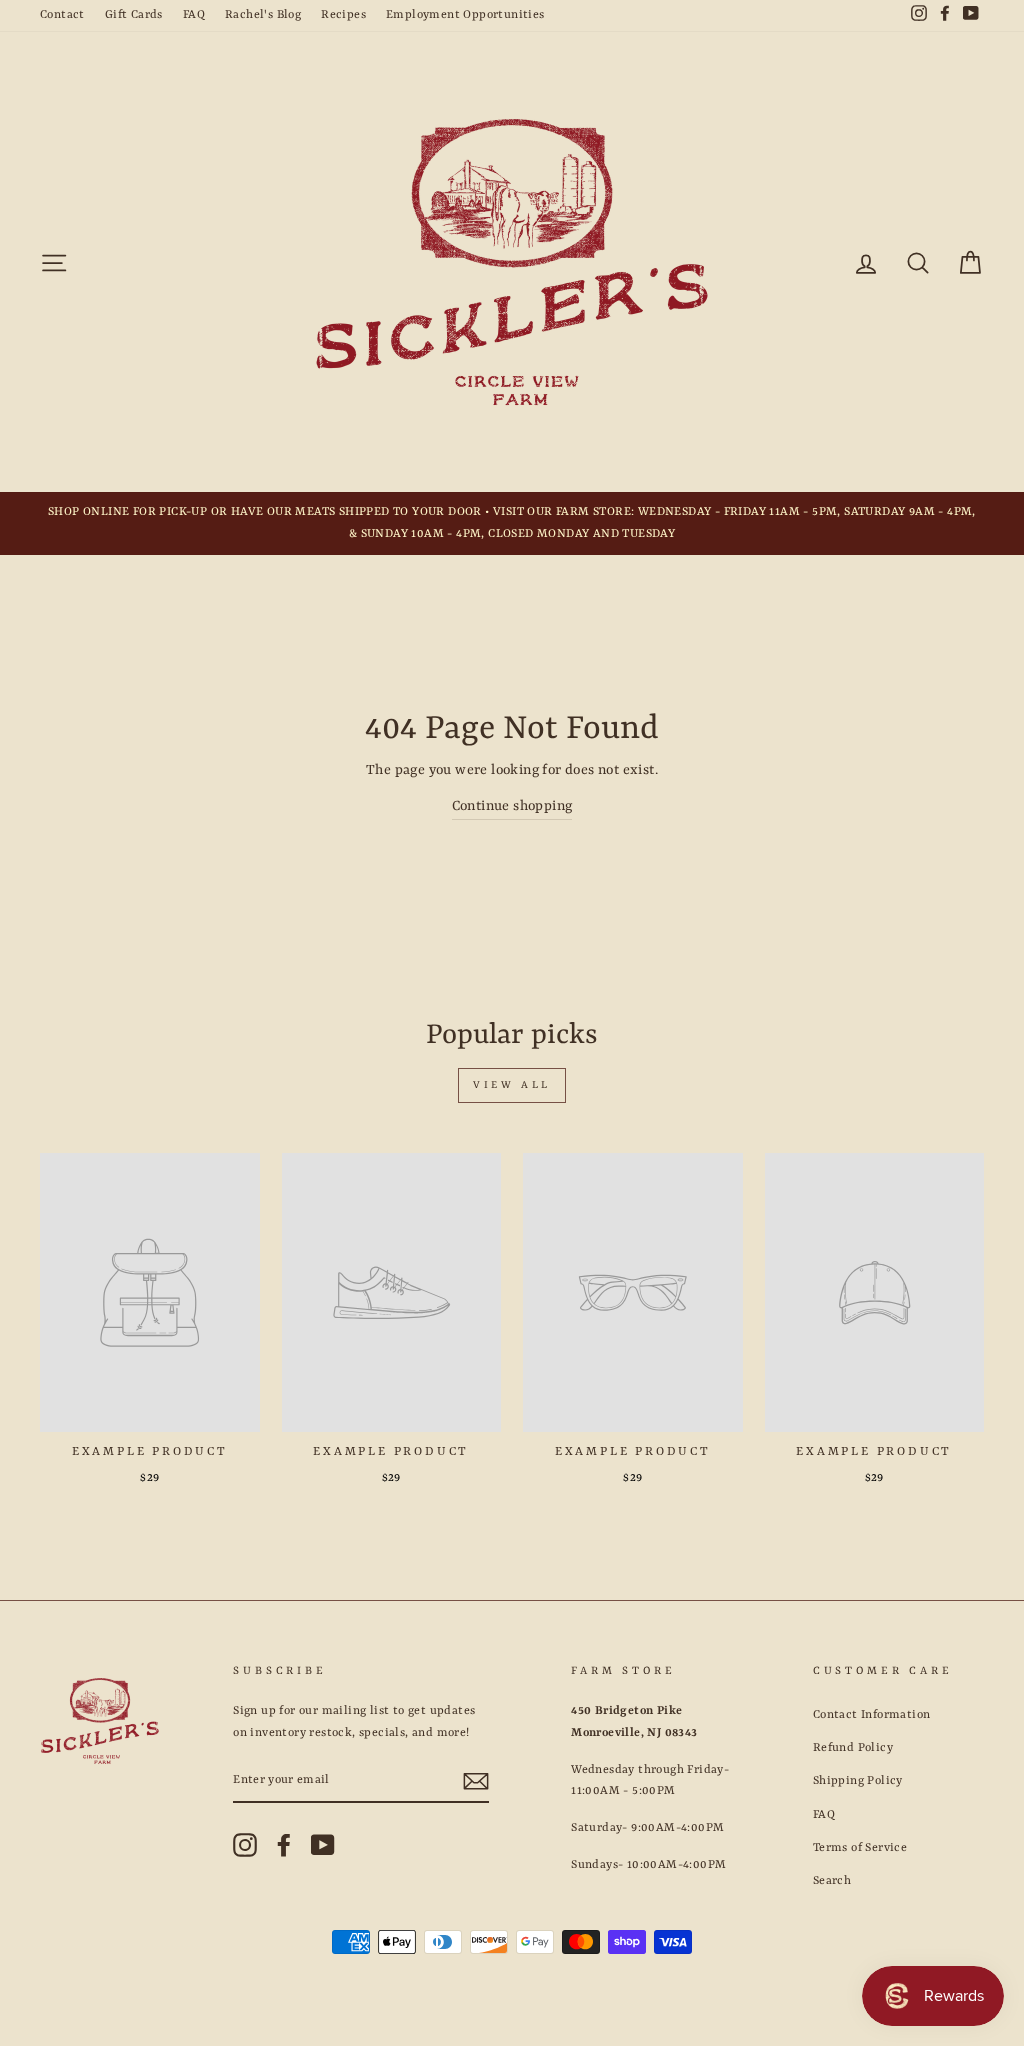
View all (512, 1085)
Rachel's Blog (263, 15)
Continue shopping (512, 806)
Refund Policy (853, 1748)
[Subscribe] (476, 1782)
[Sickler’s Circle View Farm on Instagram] (245, 1845)
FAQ (194, 15)
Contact (62, 15)
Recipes (343, 15)
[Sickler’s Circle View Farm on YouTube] (323, 1845)
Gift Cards (134, 15)
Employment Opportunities (465, 15)
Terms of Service (860, 1848)
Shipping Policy (858, 1781)
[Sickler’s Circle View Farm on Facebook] (284, 1845)
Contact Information (872, 1715)
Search (832, 1881)
